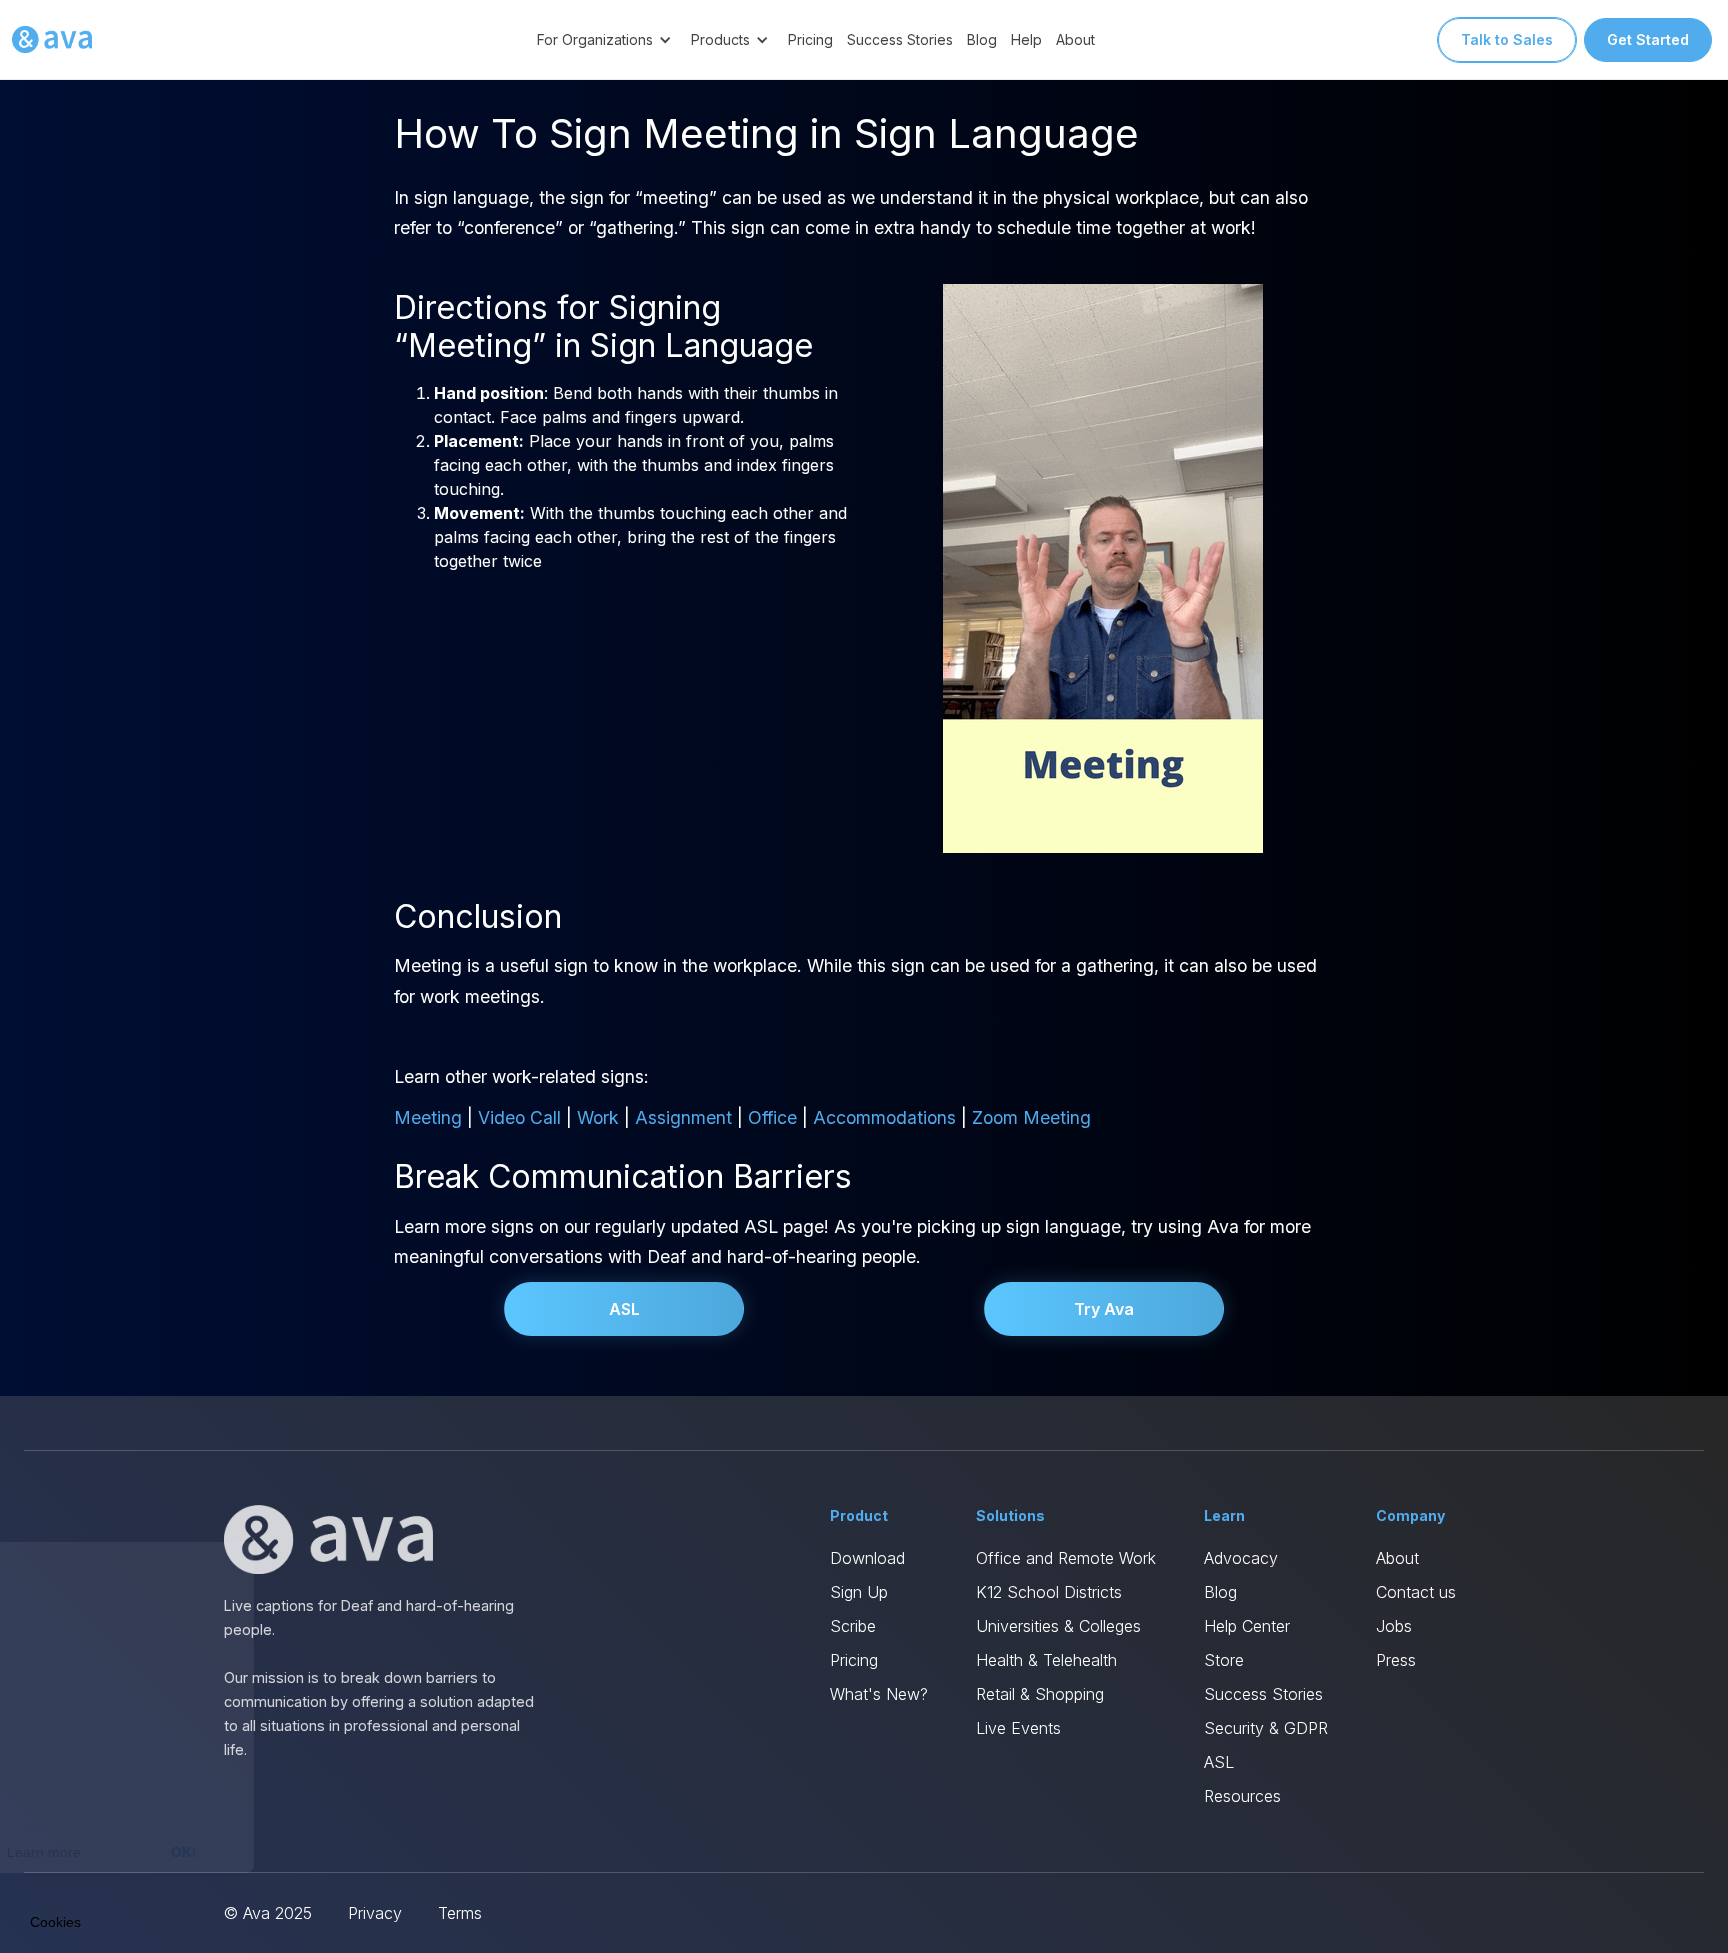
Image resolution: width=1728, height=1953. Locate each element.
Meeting (428, 1117)
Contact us (1416, 1592)
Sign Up (859, 1592)
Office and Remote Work (1066, 1558)
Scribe (853, 1626)
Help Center (1247, 1626)
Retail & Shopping (1040, 1694)
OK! (370, 1852)
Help (1026, 39)
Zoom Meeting (1031, 1117)
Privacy (375, 1913)
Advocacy (1241, 1558)
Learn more (230, 1852)
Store (1224, 1660)
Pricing (810, 39)
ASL (624, 1309)
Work (598, 1117)
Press (1396, 1660)
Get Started (1648, 39)
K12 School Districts (1049, 1592)
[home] (52, 40)
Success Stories (900, 39)
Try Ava (1104, 1309)
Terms (460, 1913)
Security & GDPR (1266, 1728)
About (1075, 39)
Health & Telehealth (1046, 1660)
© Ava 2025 (268, 1913)
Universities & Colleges (1058, 1626)
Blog (982, 39)
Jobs (1394, 1626)
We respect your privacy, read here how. (148, 1784)
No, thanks (90, 1852)
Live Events (1018, 1728)
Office (772, 1117)
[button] (607, 39)
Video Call (519, 1117)
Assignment (683, 1117)
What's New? (879, 1694)
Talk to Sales (1507, 39)
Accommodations (884, 1117)
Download (867, 1558)
